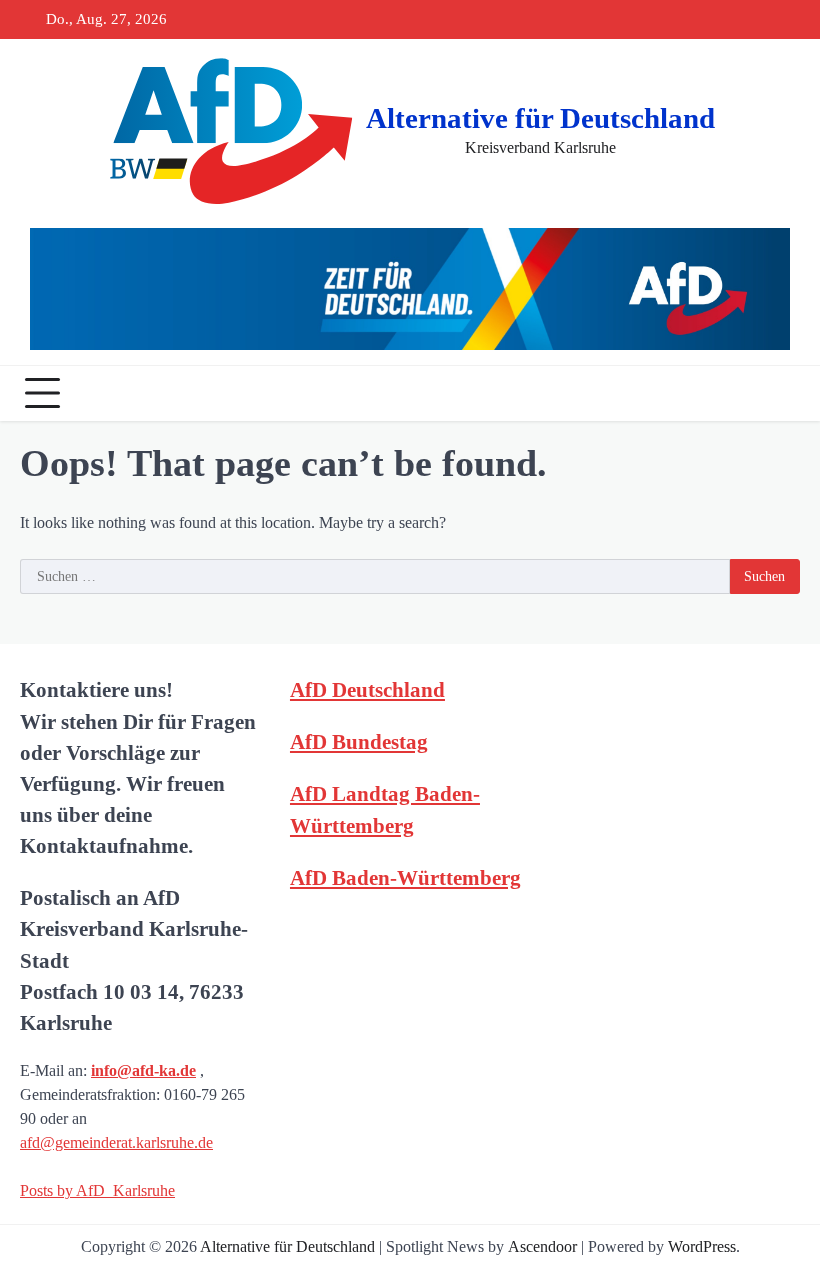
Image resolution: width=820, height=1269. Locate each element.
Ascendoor (542, 1246)
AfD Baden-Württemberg (405, 877)
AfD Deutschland (367, 689)
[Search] (780, 393)
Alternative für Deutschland (540, 118)
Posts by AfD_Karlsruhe (97, 1190)
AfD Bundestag (359, 741)
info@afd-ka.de (143, 1070)
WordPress (702, 1246)
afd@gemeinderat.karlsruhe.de (116, 1142)
